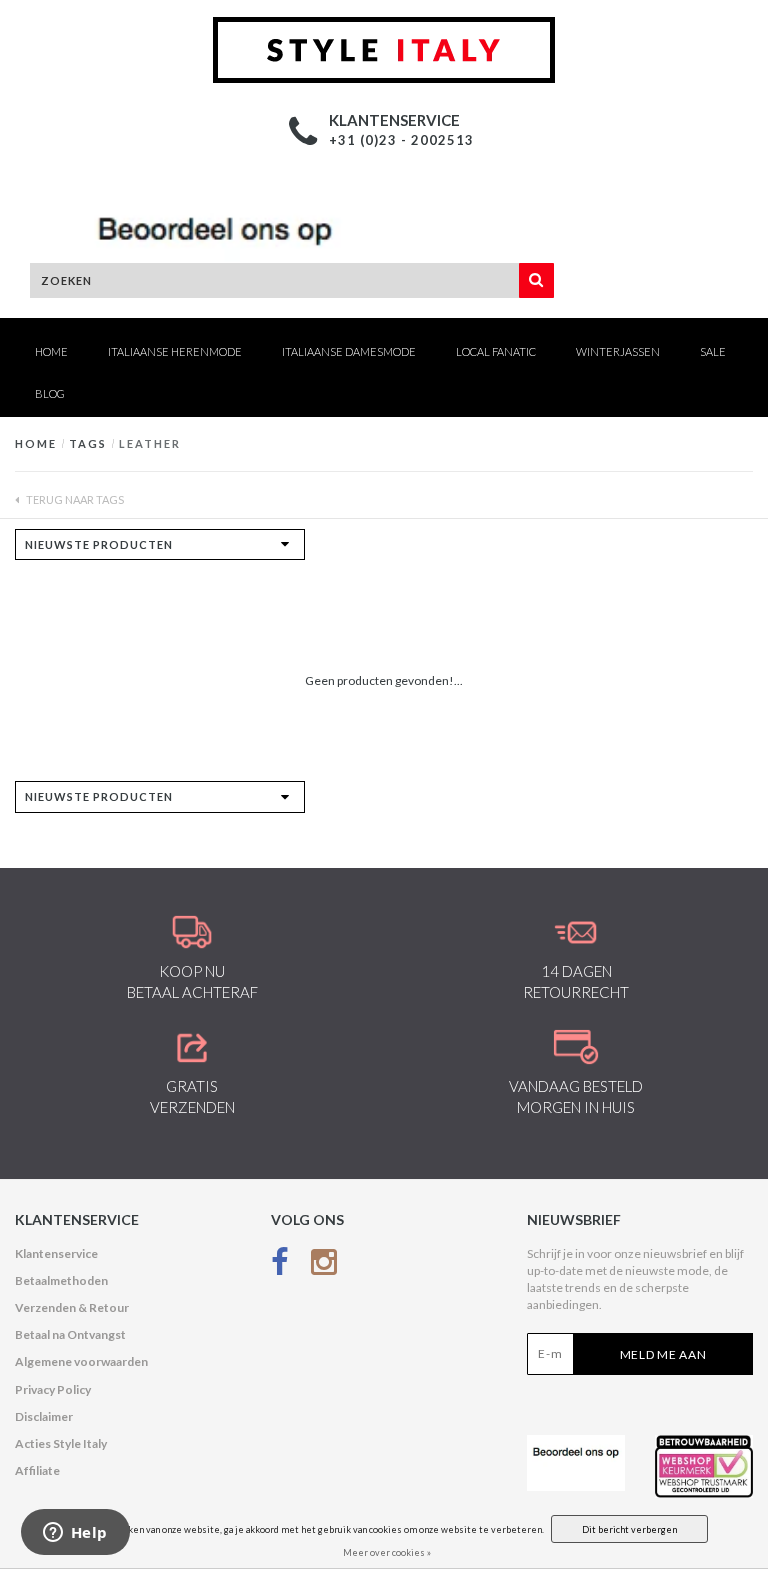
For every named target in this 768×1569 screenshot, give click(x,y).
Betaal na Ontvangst (70, 1334)
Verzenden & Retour (72, 1307)
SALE (713, 351)
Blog (50, 393)
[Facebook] (280, 1266)
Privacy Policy (53, 1389)
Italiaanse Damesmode (349, 351)
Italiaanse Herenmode (175, 351)
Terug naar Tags (74, 499)
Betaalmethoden (61, 1280)
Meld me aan (663, 1354)
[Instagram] (324, 1266)
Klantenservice (56, 1253)
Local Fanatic (496, 351)
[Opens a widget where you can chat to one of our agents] (75, 1534)
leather (150, 443)
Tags (88, 443)
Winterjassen (618, 351)
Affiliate (37, 1470)
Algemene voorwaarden (81, 1361)
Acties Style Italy (61, 1443)
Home (51, 351)
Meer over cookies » (387, 1552)
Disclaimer (44, 1416)
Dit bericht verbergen (629, 1529)
